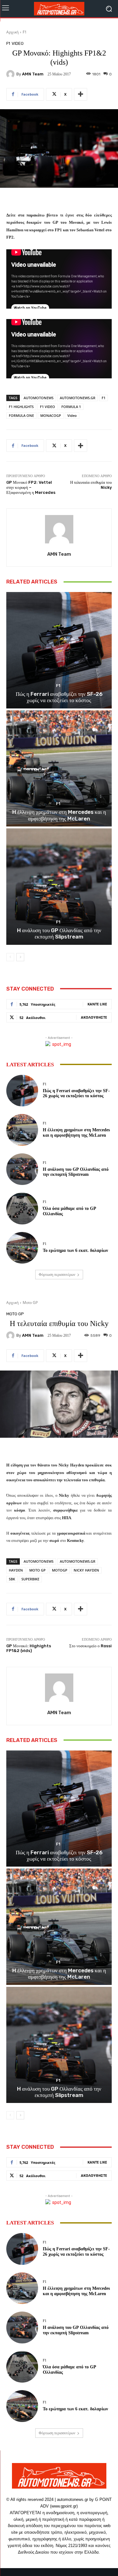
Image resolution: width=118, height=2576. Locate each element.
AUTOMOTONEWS (39, 398)
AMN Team (33, 74)
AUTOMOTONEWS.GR (78, 398)
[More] (81, 94)
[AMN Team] (11, 74)
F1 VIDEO (48, 407)
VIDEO (18, 43)
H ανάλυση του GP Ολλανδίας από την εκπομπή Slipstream (59, 933)
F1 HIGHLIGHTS (21, 407)
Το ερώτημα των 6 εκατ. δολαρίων (75, 1250)
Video (72, 415)
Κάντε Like (97, 1004)
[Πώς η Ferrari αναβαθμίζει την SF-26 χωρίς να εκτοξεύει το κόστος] (59, 650)
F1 (25, 32)
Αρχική (12, 32)
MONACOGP (51, 415)
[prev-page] (10, 957)
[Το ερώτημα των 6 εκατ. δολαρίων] (22, 1248)
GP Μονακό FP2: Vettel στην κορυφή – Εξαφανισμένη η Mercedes (31, 487)
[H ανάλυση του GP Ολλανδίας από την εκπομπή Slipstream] (59, 887)
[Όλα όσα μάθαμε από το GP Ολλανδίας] (22, 1208)
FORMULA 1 (71, 407)
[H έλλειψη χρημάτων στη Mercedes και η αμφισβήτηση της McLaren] (59, 769)
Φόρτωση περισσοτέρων (57, 1275)
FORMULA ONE (21, 415)
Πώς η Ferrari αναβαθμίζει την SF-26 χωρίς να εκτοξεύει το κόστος (59, 697)
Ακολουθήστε (94, 1017)
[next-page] (20, 957)
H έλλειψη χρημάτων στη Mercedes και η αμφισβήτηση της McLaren (59, 815)
